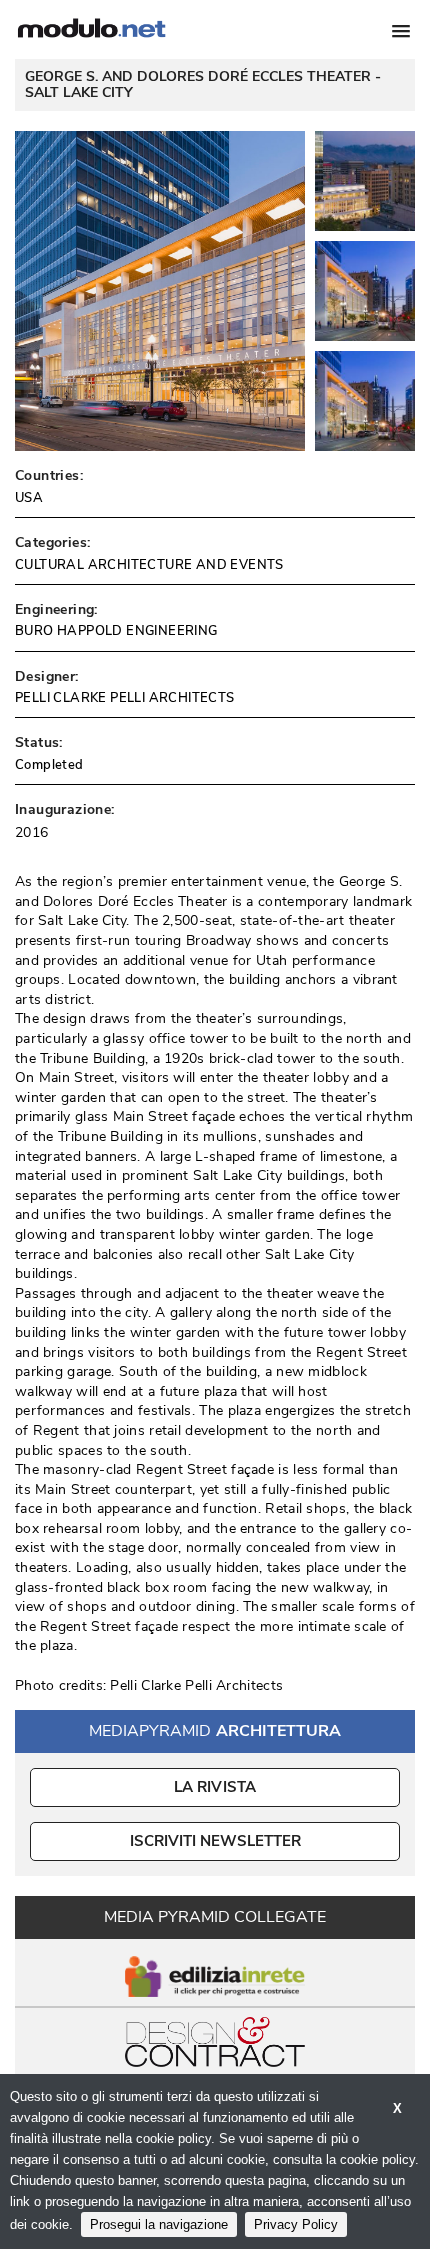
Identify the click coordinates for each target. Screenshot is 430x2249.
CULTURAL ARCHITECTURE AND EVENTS (149, 565)
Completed (49, 765)
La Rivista (215, 1787)
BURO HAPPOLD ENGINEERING (116, 631)
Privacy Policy (296, 2224)
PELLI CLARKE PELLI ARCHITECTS (125, 698)
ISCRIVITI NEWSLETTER (215, 1841)
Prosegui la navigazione (159, 2224)
